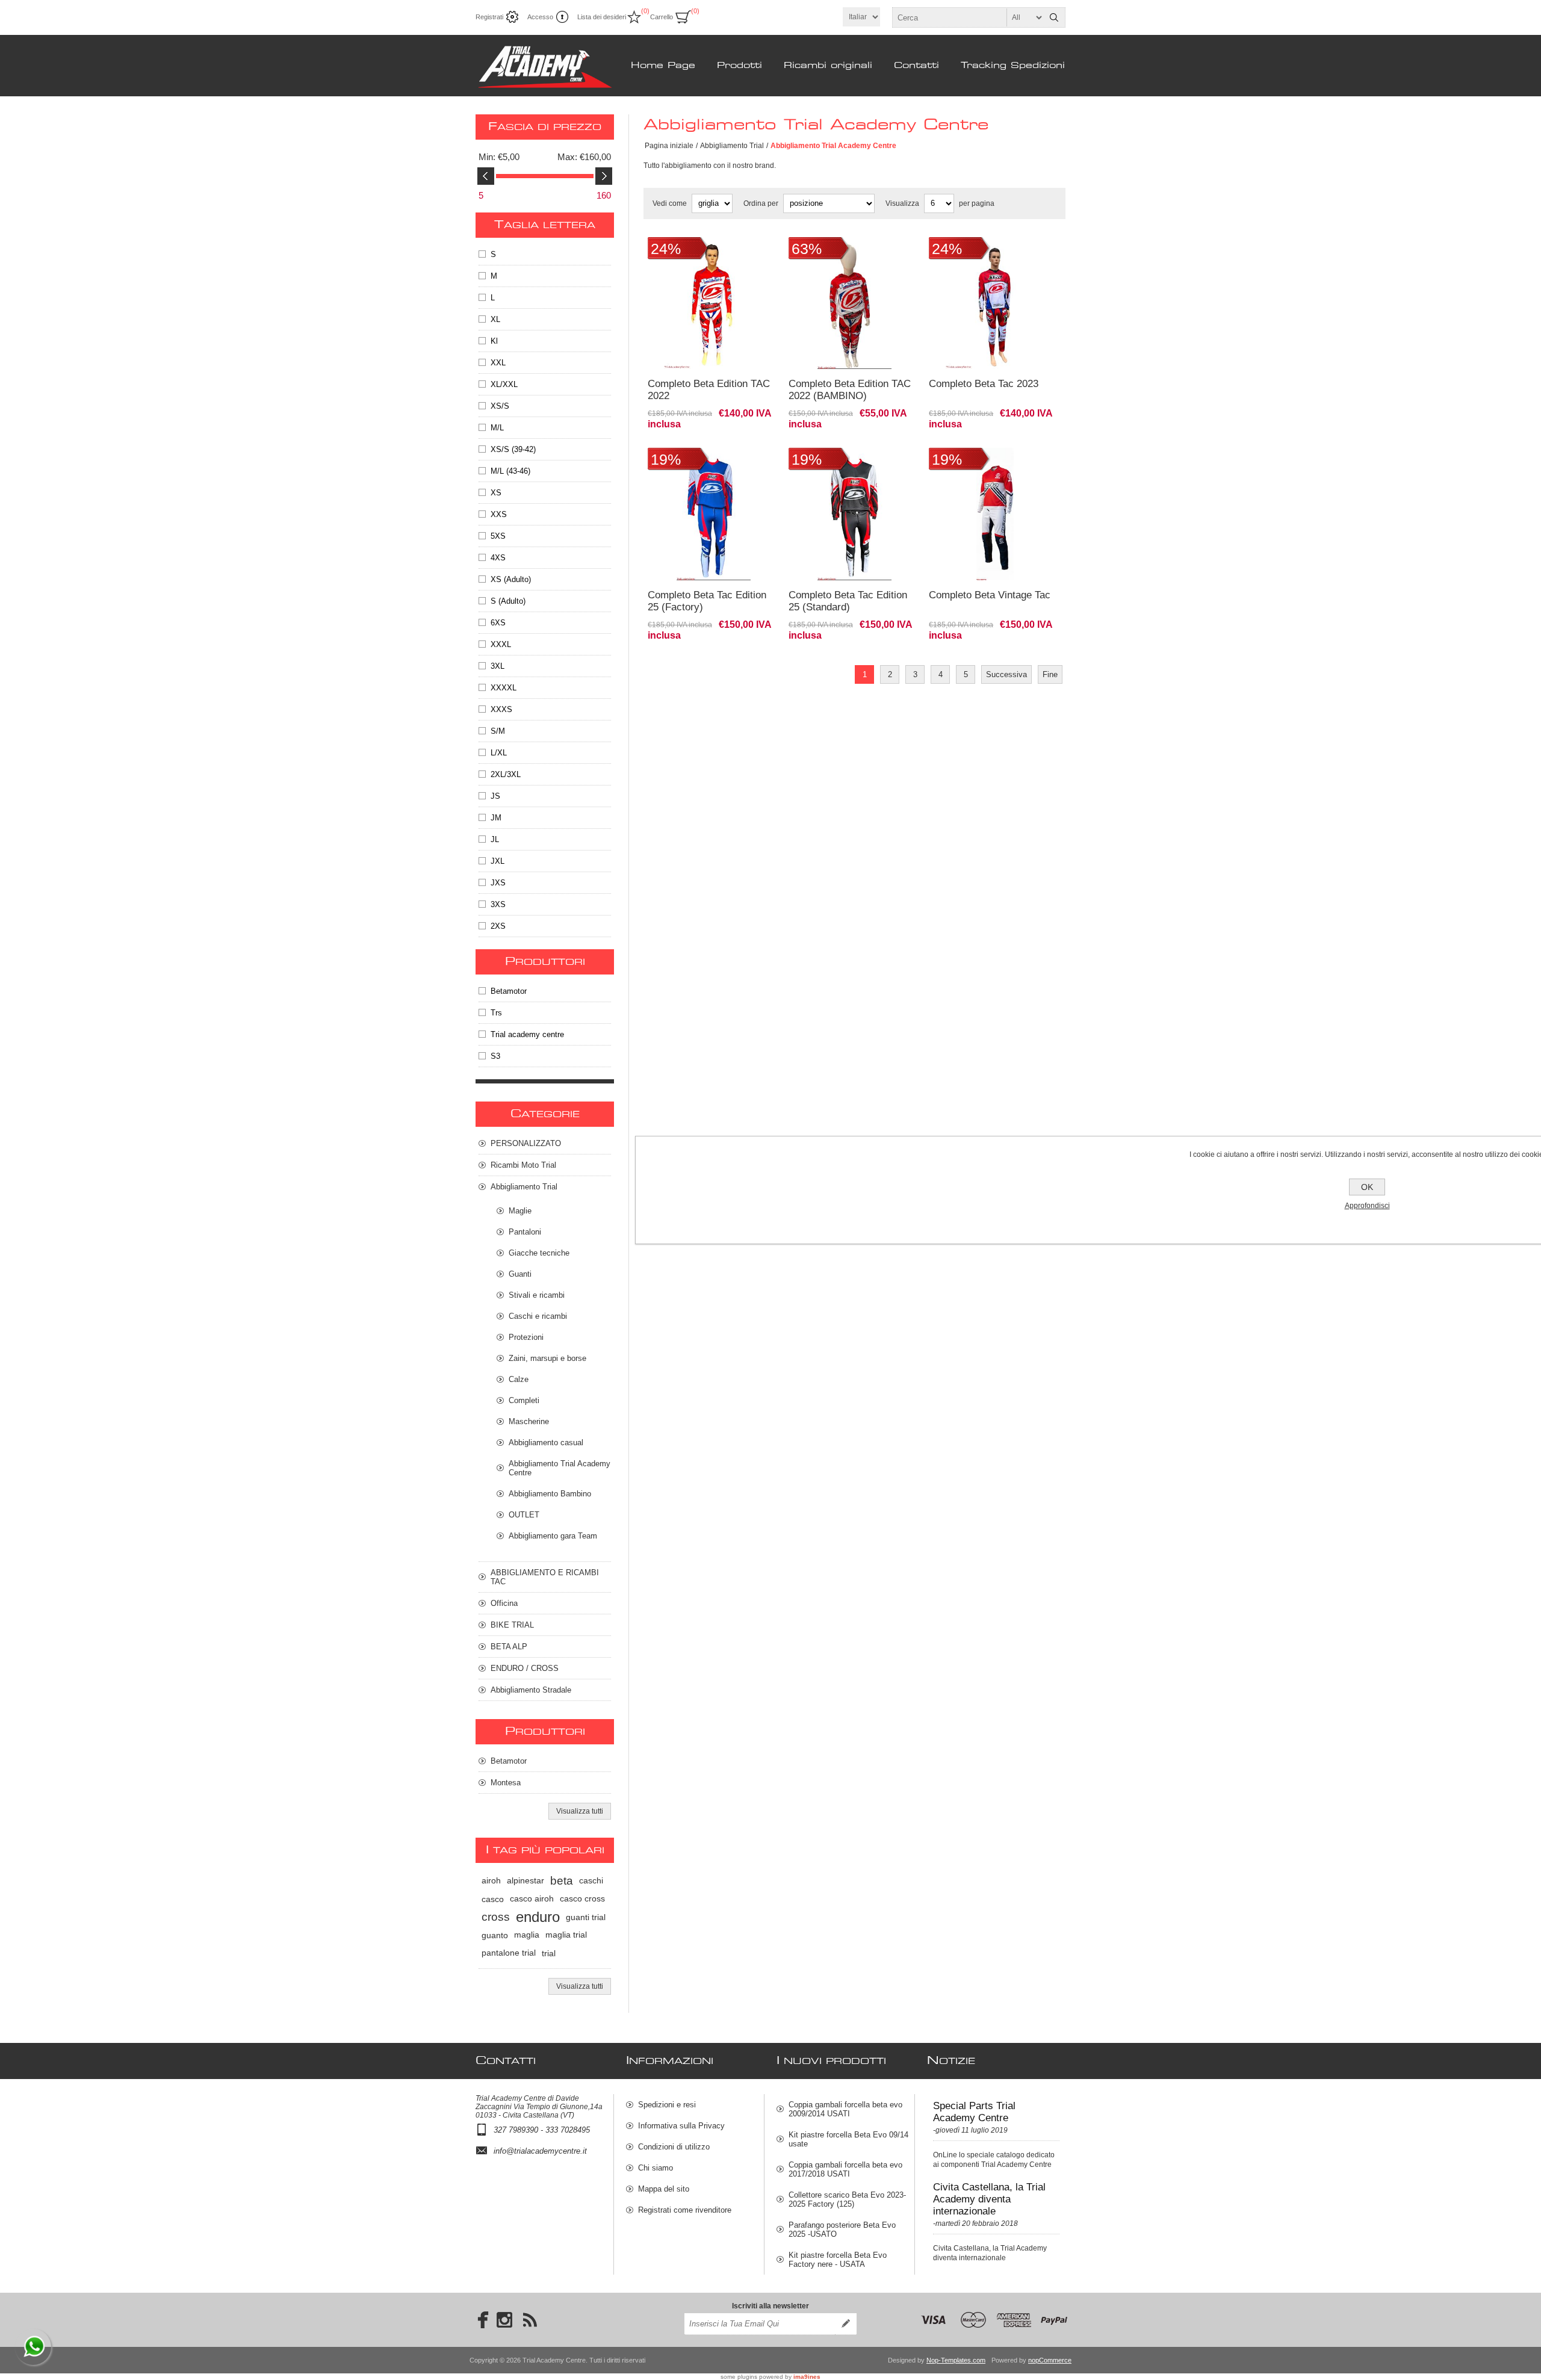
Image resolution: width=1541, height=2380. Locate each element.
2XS (498, 926)
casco (493, 1899)
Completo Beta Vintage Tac (990, 595)
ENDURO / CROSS (525, 1668)
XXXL (501, 644)
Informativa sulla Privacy (681, 2126)
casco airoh (532, 1899)
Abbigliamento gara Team (553, 1536)
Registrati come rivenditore (685, 2210)
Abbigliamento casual (546, 1443)
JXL (498, 861)
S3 (495, 1056)
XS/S (500, 406)
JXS (498, 883)
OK (1367, 1187)
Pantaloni (525, 1232)
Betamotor (509, 991)
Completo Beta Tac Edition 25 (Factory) (707, 601)
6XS (498, 623)
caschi (591, 1881)
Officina (504, 1603)
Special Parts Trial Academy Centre (974, 2112)
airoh (491, 1881)
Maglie (520, 1211)
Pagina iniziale (669, 146)
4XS (498, 558)
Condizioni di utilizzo (674, 2147)
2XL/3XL (506, 774)
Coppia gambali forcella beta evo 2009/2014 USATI (845, 2109)
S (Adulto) (508, 601)
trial (549, 1953)
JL (495, 839)
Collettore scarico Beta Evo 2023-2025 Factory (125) (847, 2199)
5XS (498, 536)
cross (496, 1917)
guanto (495, 1935)
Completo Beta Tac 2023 (984, 384)
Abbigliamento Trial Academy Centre (560, 1468)
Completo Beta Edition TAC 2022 (709, 390)
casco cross (582, 1899)
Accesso (540, 17)
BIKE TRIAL (512, 1625)
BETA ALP (509, 1647)
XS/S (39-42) (513, 449)
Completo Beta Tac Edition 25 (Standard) (848, 601)
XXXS (501, 709)
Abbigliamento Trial (732, 146)
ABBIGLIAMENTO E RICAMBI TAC (545, 1577)
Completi (524, 1400)
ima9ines (807, 2377)
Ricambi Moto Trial (523, 1165)
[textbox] (968, 17)
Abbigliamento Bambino (550, 1494)
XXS (499, 514)
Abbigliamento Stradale (531, 1690)
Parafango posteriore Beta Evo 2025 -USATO (842, 2230)
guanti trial (586, 1917)
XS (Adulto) (511, 579)
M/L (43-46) (510, 471)
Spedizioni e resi (667, 2105)
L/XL (499, 753)
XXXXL (504, 688)
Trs (496, 1013)
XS (496, 493)
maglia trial (566, 1935)
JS (495, 796)
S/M (498, 731)
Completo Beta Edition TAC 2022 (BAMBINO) (850, 390)
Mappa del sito (664, 2189)
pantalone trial (509, 1953)
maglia (527, 1935)
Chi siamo (656, 2168)
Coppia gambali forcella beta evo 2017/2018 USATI (845, 2169)
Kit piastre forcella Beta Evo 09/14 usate (848, 2139)
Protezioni (526, 1337)
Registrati (489, 17)
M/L (497, 428)
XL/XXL (504, 384)
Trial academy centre (527, 1034)
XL (495, 319)
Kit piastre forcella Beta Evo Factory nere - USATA (838, 2260)
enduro (538, 1917)
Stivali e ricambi (537, 1295)
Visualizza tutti (580, 1811)
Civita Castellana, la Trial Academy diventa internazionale (989, 2199)
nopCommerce (1050, 2360)
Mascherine (529, 1421)
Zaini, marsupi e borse (547, 1358)
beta (562, 1881)
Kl (494, 341)
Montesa (506, 1783)
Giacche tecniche (539, 1253)
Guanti (520, 1274)
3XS (498, 904)
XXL (498, 363)
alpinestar (526, 1881)
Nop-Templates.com (956, 2360)
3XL (498, 666)
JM (496, 818)
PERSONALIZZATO (526, 1143)
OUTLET (524, 1515)
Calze (519, 1379)
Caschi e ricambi (538, 1316)
